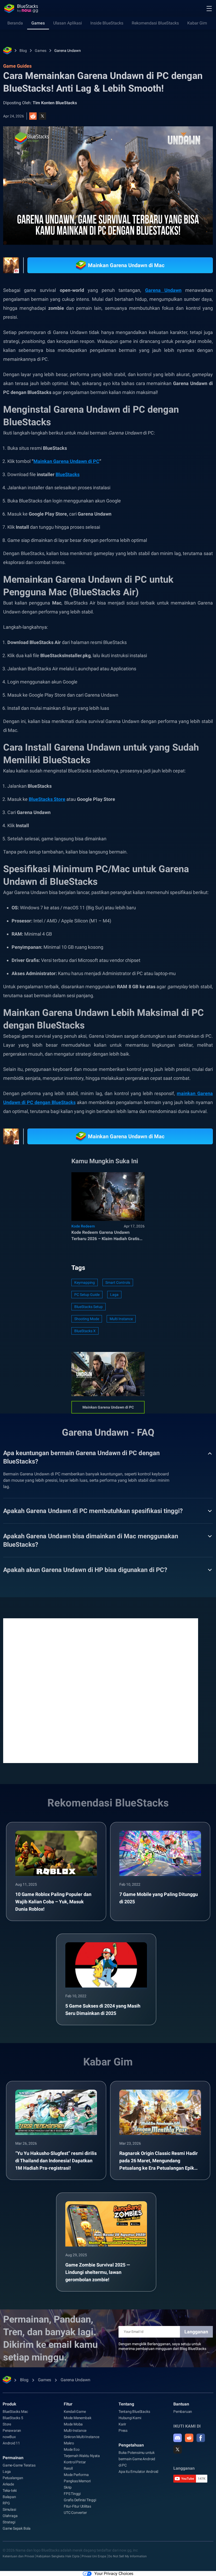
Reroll (68, 2468)
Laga (114, 1295)
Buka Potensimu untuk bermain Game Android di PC (137, 2459)
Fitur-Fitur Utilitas (77, 2506)
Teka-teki (10, 2490)
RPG (6, 2503)
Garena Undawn (68, 51)
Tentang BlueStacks (134, 2412)
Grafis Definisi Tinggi (80, 2500)
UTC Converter (75, 2513)
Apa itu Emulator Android (138, 2472)
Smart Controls (118, 1282)
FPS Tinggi (72, 2494)
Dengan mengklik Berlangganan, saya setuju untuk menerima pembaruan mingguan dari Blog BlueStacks (162, 2346)
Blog (23, 51)
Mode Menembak (77, 2418)
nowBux (9, 2437)
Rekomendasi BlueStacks (155, 23)
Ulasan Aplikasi (68, 23)
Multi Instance (121, 1319)
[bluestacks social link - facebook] (201, 2438)
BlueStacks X (85, 1331)
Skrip (68, 2487)
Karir (122, 2424)
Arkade (8, 2484)
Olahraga (10, 2516)
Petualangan (13, 2478)
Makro (69, 2443)
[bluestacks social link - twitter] (178, 2449)
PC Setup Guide (87, 1295)
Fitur (68, 2404)
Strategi (9, 2522)
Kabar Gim (197, 23)
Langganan (196, 2332)
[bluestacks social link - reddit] (189, 2438)
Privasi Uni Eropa (94, 2556)
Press (123, 2430)
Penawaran (12, 2430)
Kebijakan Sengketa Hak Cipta (58, 2556)
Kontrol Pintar (75, 2462)
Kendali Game (75, 2412)
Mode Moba (73, 2424)
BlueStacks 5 (13, 2418)
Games (38, 23)
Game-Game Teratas (19, 2465)
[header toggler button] (209, 8)
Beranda (15, 23)
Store (7, 2424)
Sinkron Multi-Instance (82, 2437)
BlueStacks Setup (89, 1307)
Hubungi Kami (130, 2418)
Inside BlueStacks (107, 23)
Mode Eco (72, 2449)
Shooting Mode (87, 1319)
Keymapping (85, 1282)
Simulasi (9, 2509)
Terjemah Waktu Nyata (82, 2456)
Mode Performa (76, 2475)
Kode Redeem (83, 1226)
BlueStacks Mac (15, 2412)
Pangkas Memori (77, 2481)
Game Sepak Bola (17, 2528)
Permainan (13, 2458)
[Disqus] (101, 1690)
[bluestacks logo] (21, 8)
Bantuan (181, 2404)
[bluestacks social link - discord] (178, 2438)
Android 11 (11, 2443)
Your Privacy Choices (114, 2573)
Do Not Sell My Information (127, 2556)
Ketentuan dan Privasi (18, 2556)
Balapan (9, 2497)
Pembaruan (183, 2412)
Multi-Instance (75, 2430)
